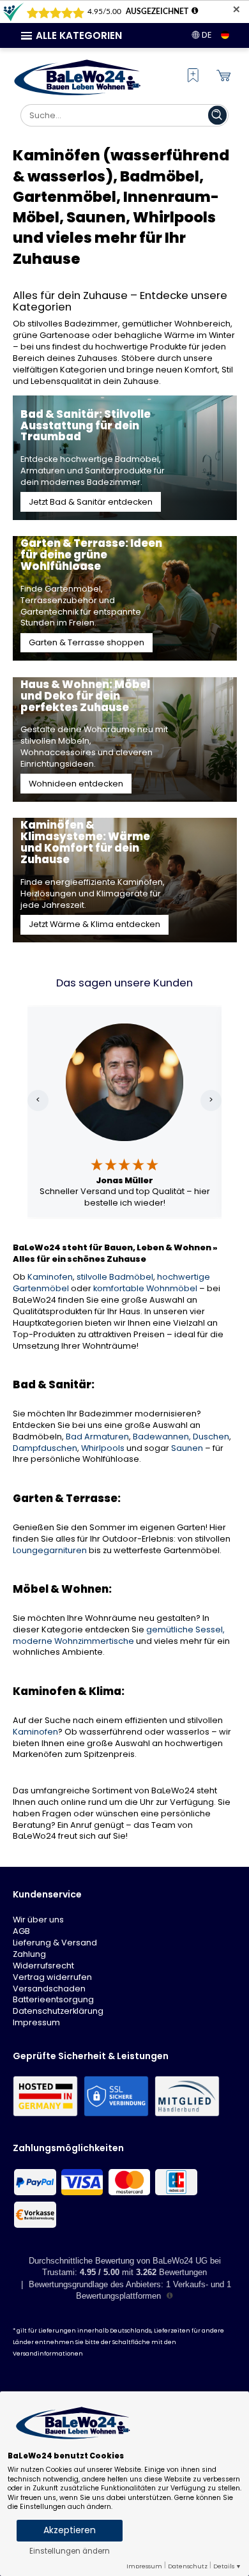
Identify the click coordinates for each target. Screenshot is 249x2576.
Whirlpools (103, 1448)
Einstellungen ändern (70, 2551)
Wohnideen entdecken (76, 784)
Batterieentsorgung (53, 1999)
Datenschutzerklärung (58, 2011)
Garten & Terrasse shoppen (87, 642)
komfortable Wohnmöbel (145, 1288)
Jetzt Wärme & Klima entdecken (94, 924)
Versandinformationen (48, 2354)
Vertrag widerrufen (52, 1977)
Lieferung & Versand (55, 1943)
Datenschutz (188, 2566)
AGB (21, 1931)
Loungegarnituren (50, 1550)
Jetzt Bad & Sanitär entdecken (91, 502)
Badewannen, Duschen (181, 1437)
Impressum (36, 2022)
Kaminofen (50, 1277)
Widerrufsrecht (43, 1966)
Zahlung (29, 1954)
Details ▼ (227, 2566)
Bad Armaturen (97, 1437)
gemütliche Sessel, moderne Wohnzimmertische (119, 1635)
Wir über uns (38, 1920)
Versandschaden (49, 1989)
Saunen (187, 1448)
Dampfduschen (45, 1448)
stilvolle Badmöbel (115, 1277)
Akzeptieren (70, 2530)
